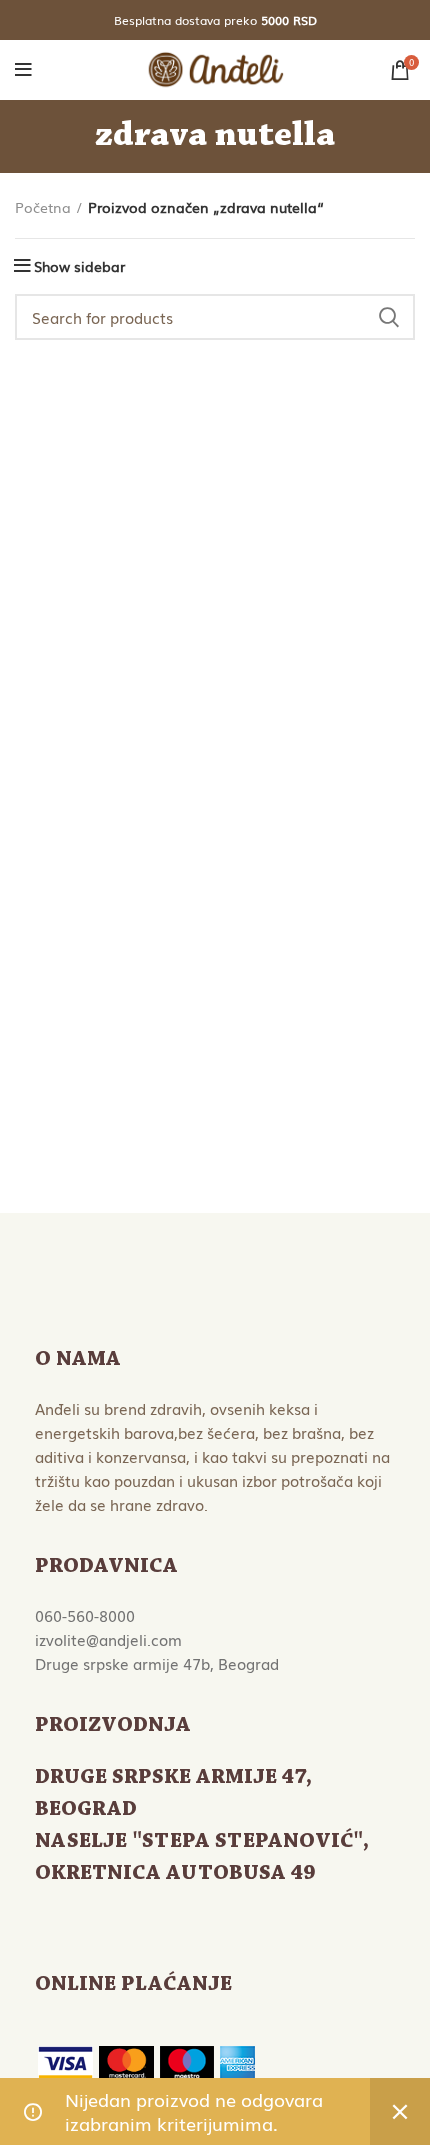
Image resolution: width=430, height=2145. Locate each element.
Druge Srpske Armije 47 (170, 1778)
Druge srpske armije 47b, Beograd (157, 1663)
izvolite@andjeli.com (108, 1639)
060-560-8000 (85, 1615)
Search (388, 317)
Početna (43, 207)
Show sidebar (79, 266)
